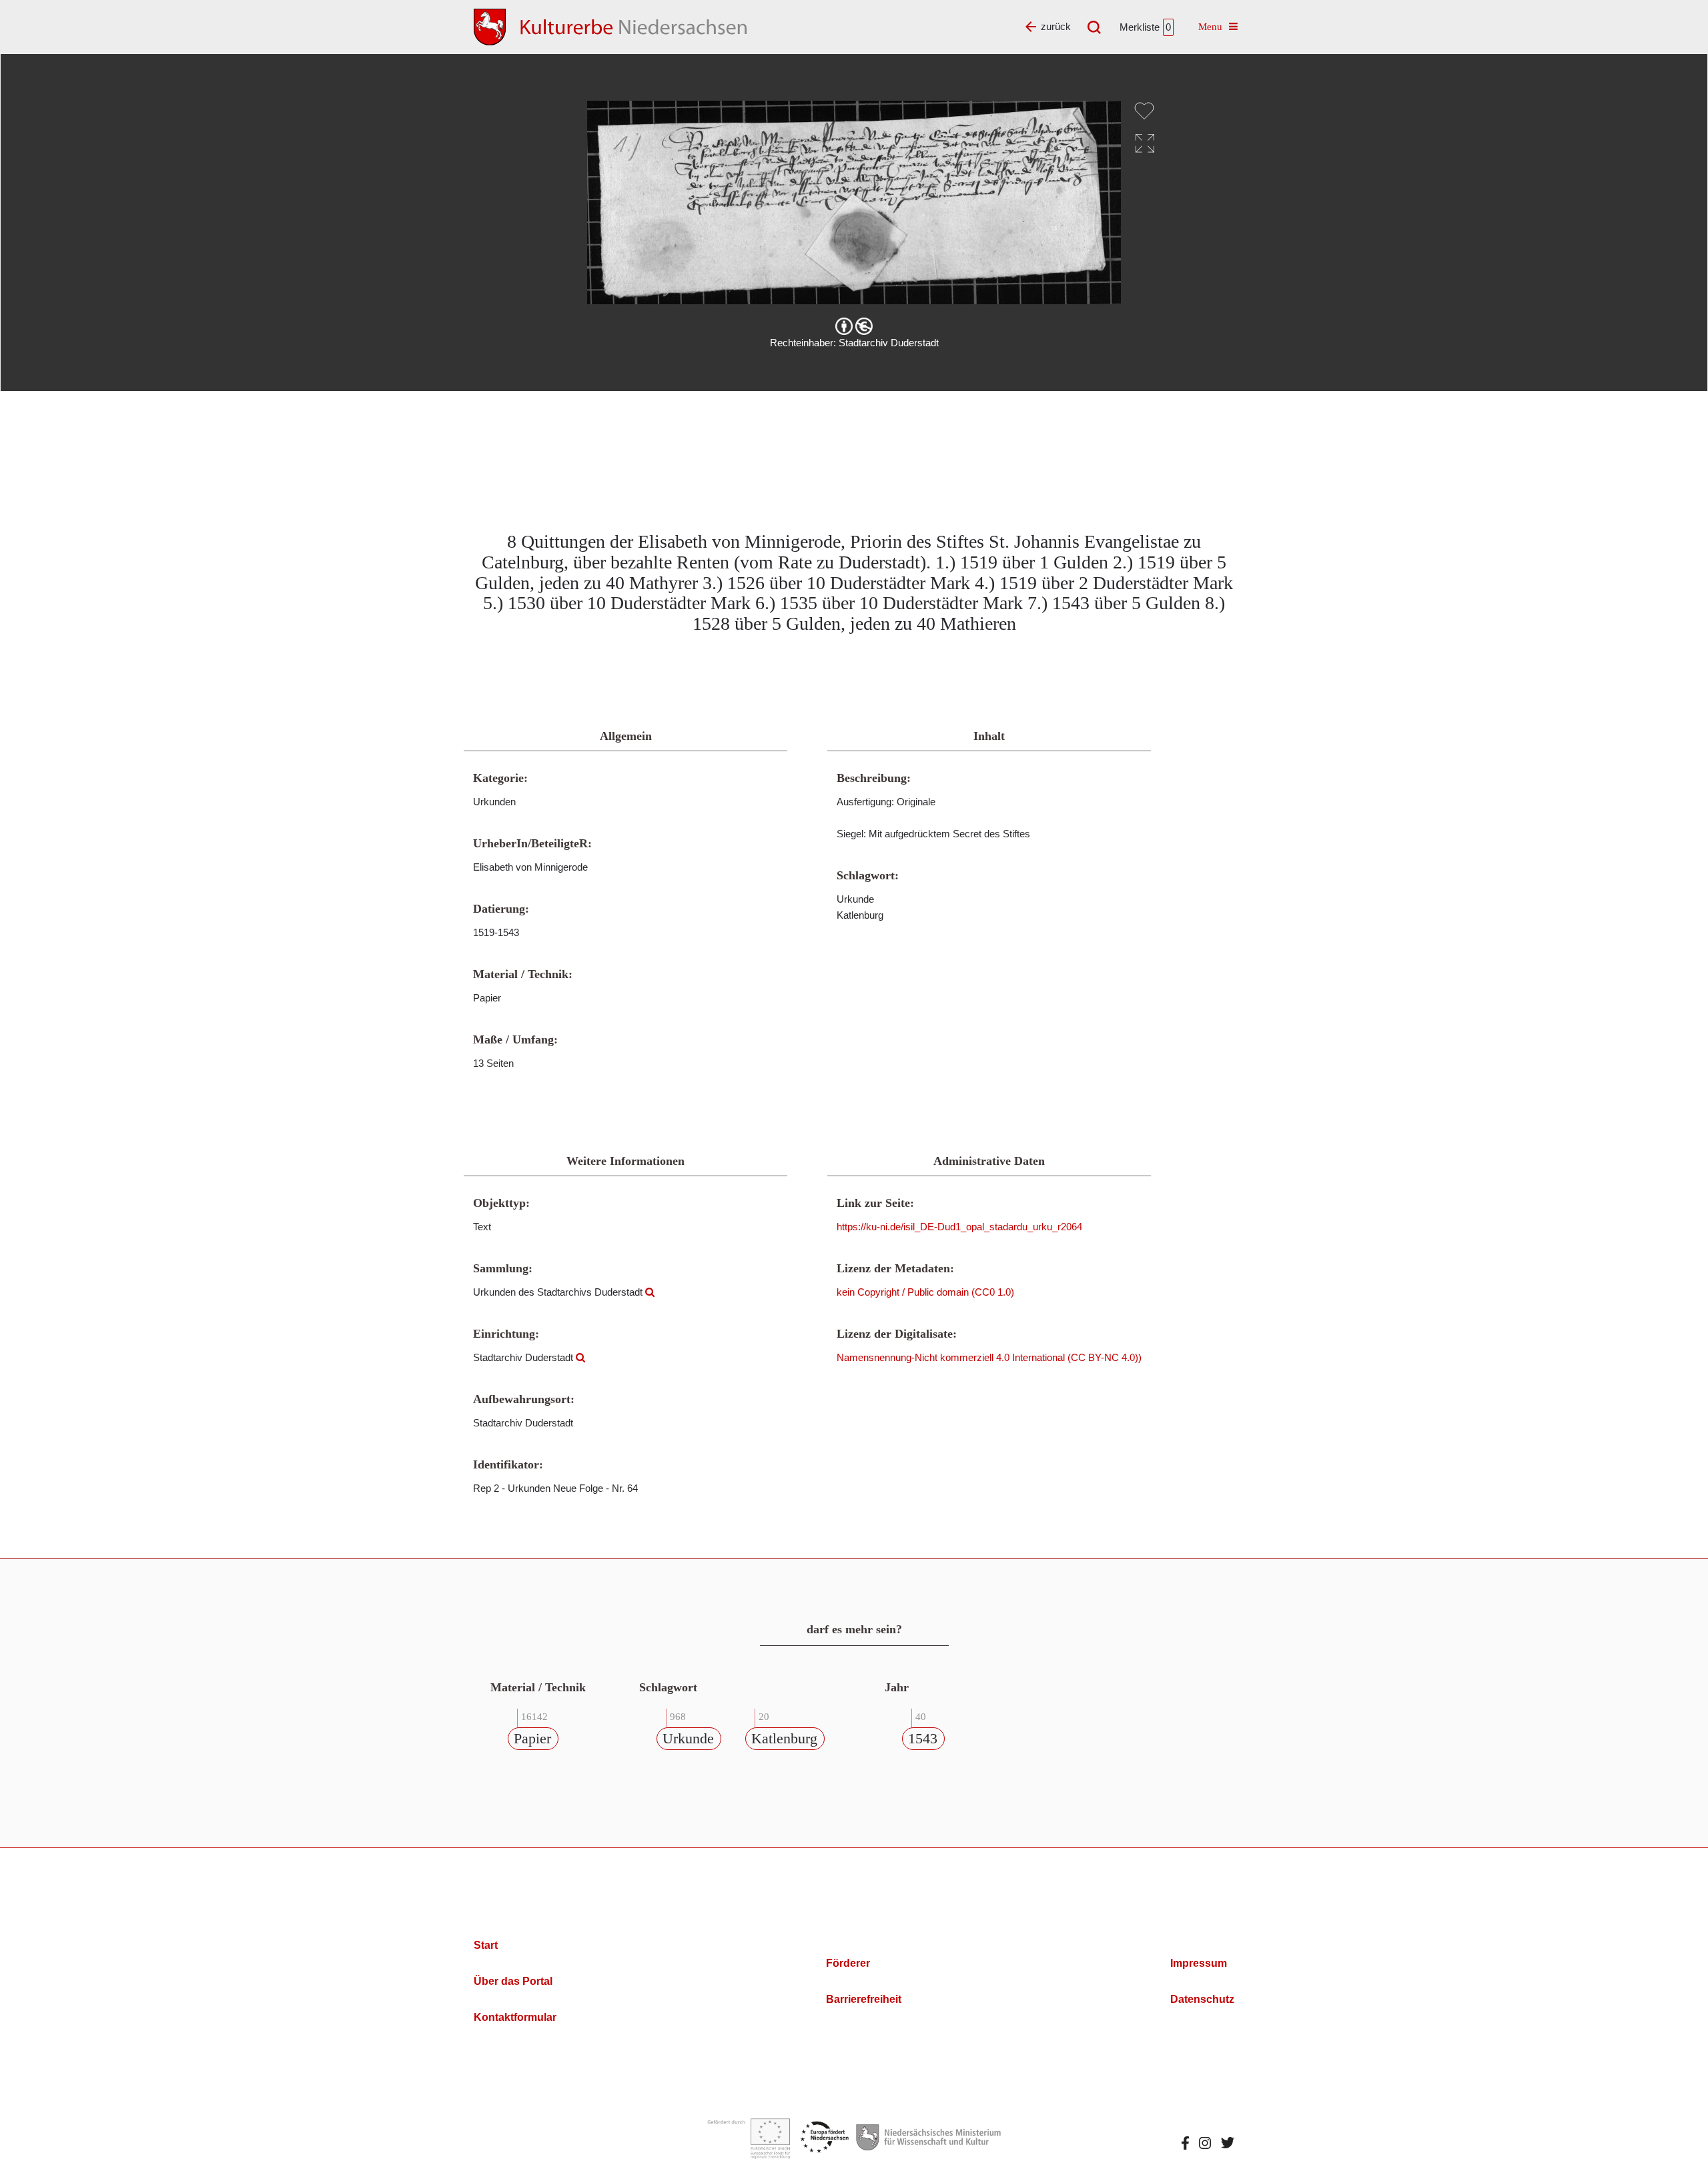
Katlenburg (784, 1738)
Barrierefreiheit (864, 1999)
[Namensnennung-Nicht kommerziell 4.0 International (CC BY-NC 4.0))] (854, 326)
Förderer (848, 1963)
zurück (1056, 26)
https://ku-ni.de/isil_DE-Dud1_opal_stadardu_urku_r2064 (959, 1227)
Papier (532, 1738)
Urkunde (688, 1738)
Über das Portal (513, 1981)
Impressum (1199, 1963)
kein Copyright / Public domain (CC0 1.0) (925, 1292)
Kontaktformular (515, 2017)
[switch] (1144, 111)
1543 (923, 1738)
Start (486, 1945)
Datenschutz (1202, 1999)
